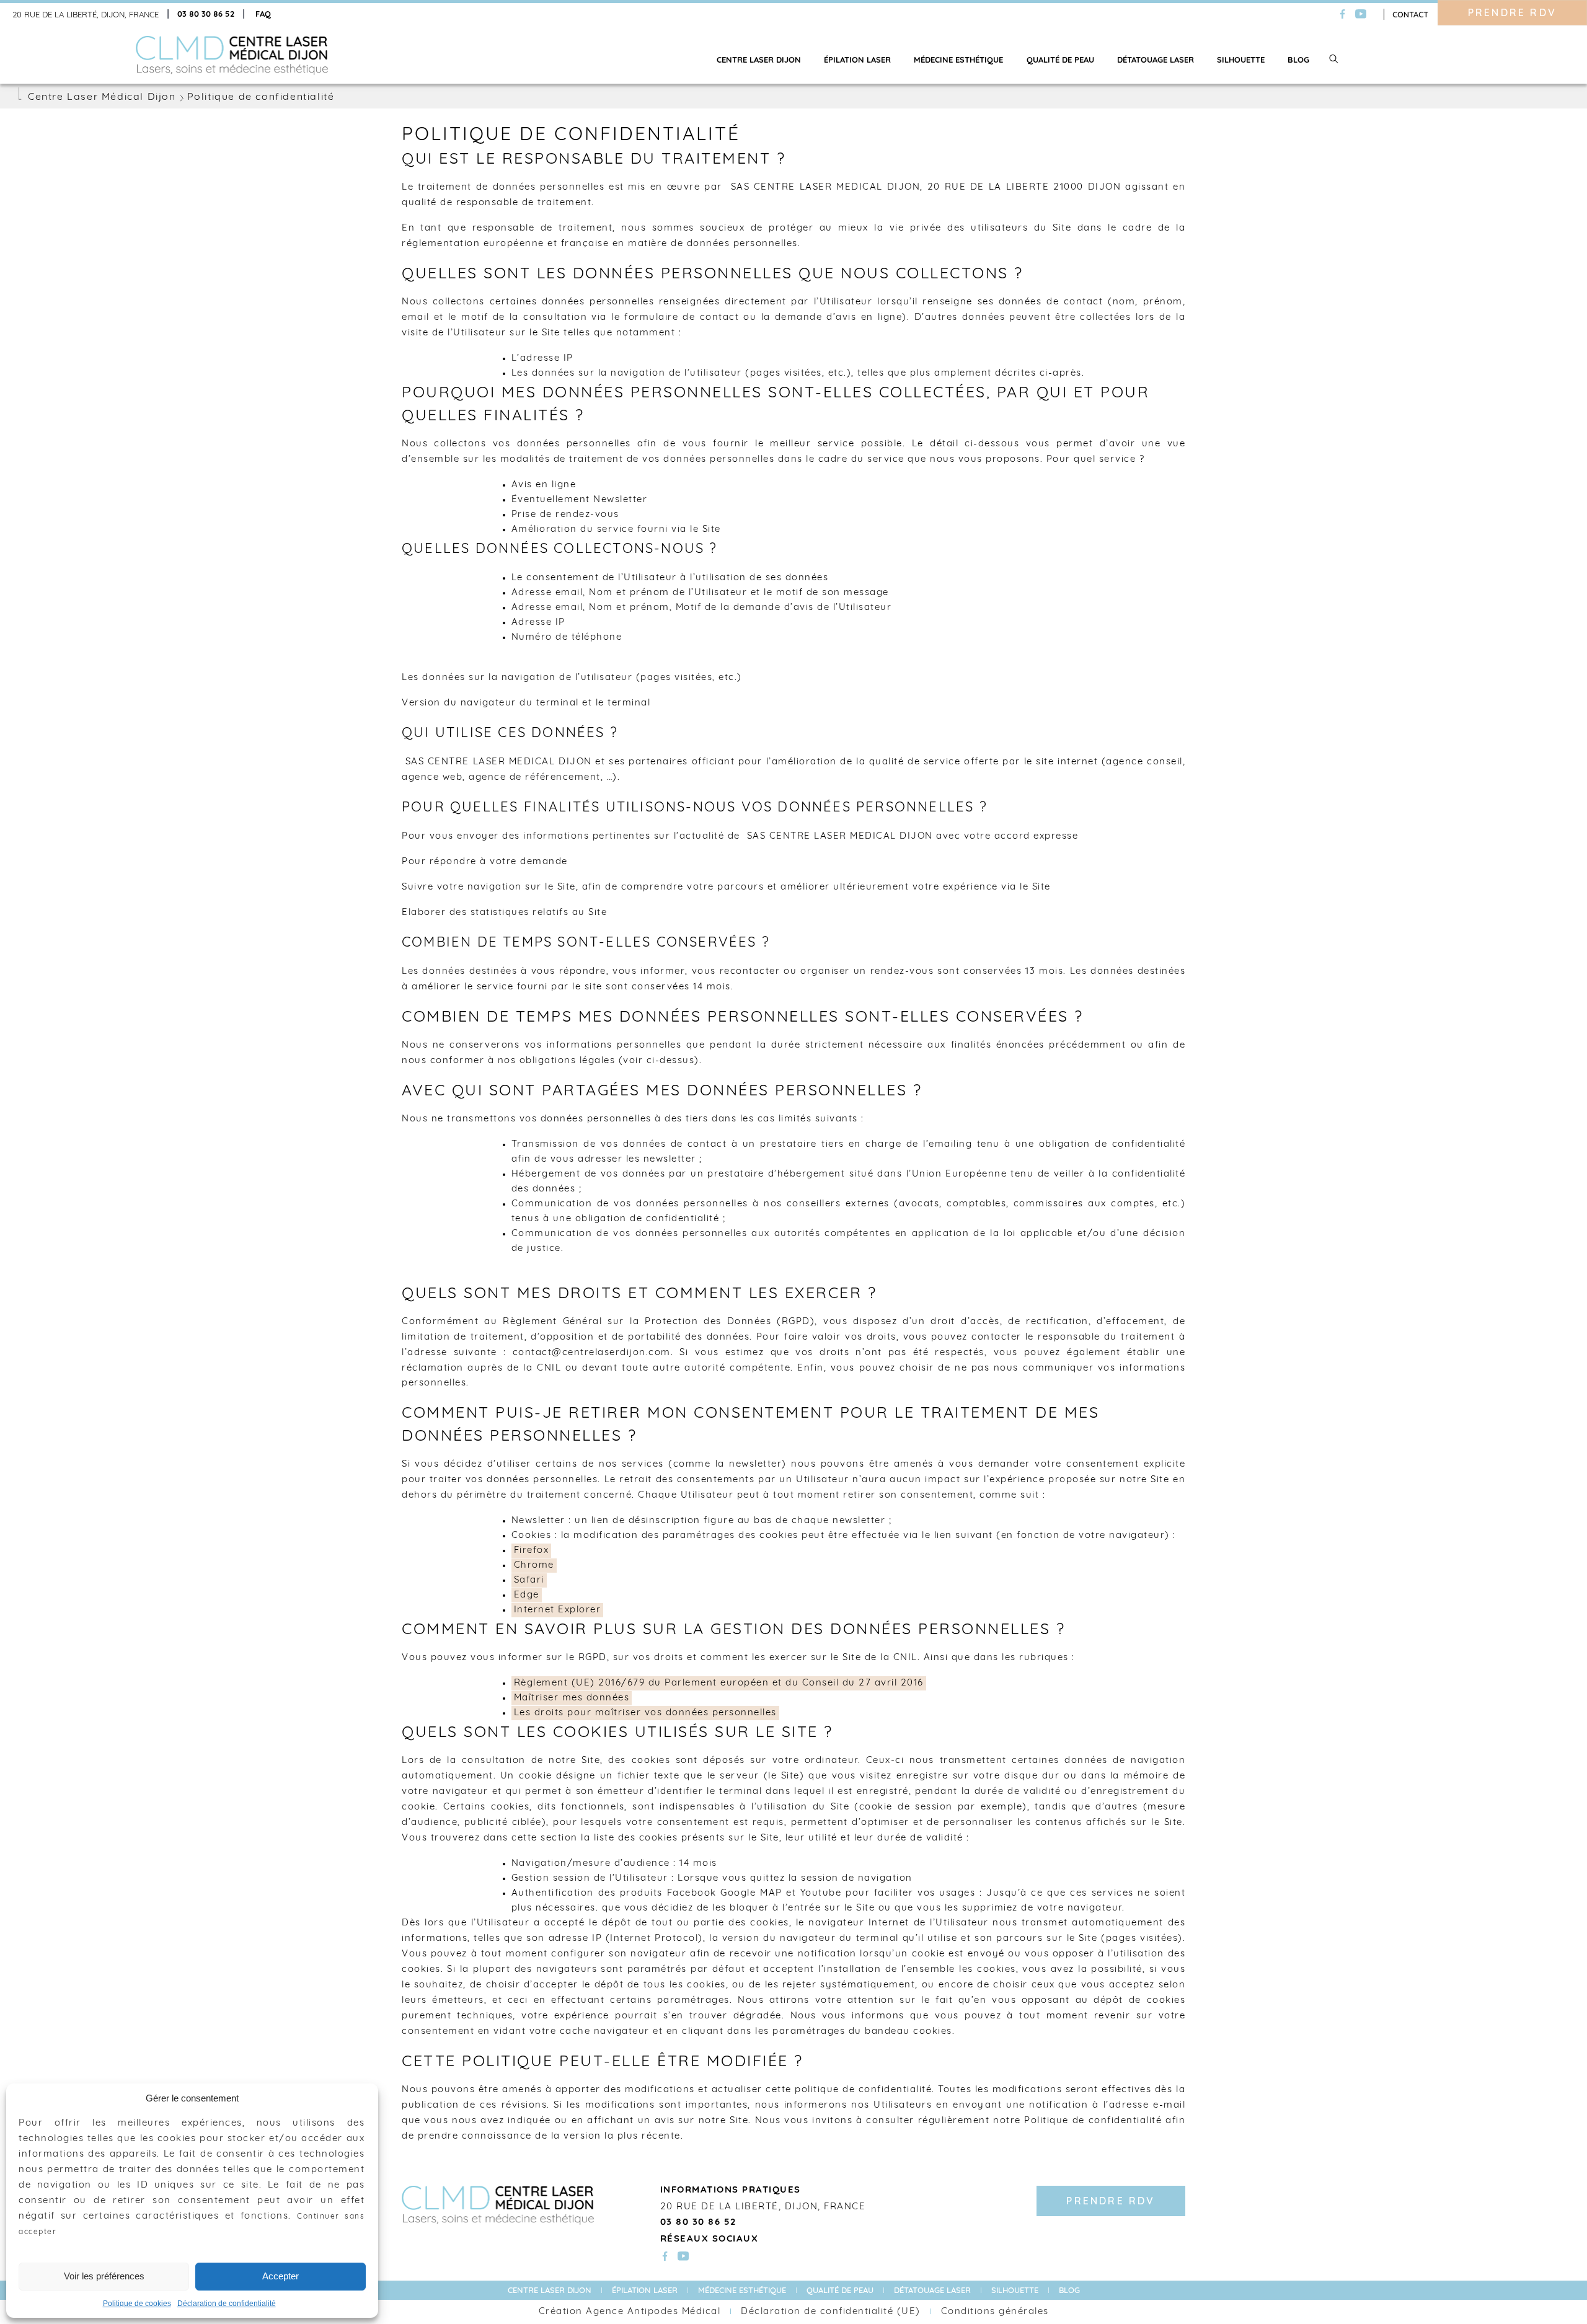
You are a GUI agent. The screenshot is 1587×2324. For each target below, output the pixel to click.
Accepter (281, 2276)
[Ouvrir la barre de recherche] (1334, 60)
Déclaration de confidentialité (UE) (831, 2312)
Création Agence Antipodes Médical (630, 2312)
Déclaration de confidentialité (227, 2304)
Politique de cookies (137, 2304)
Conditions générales (995, 2312)
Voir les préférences (104, 2276)
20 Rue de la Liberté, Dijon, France (86, 15)
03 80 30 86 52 (206, 15)
